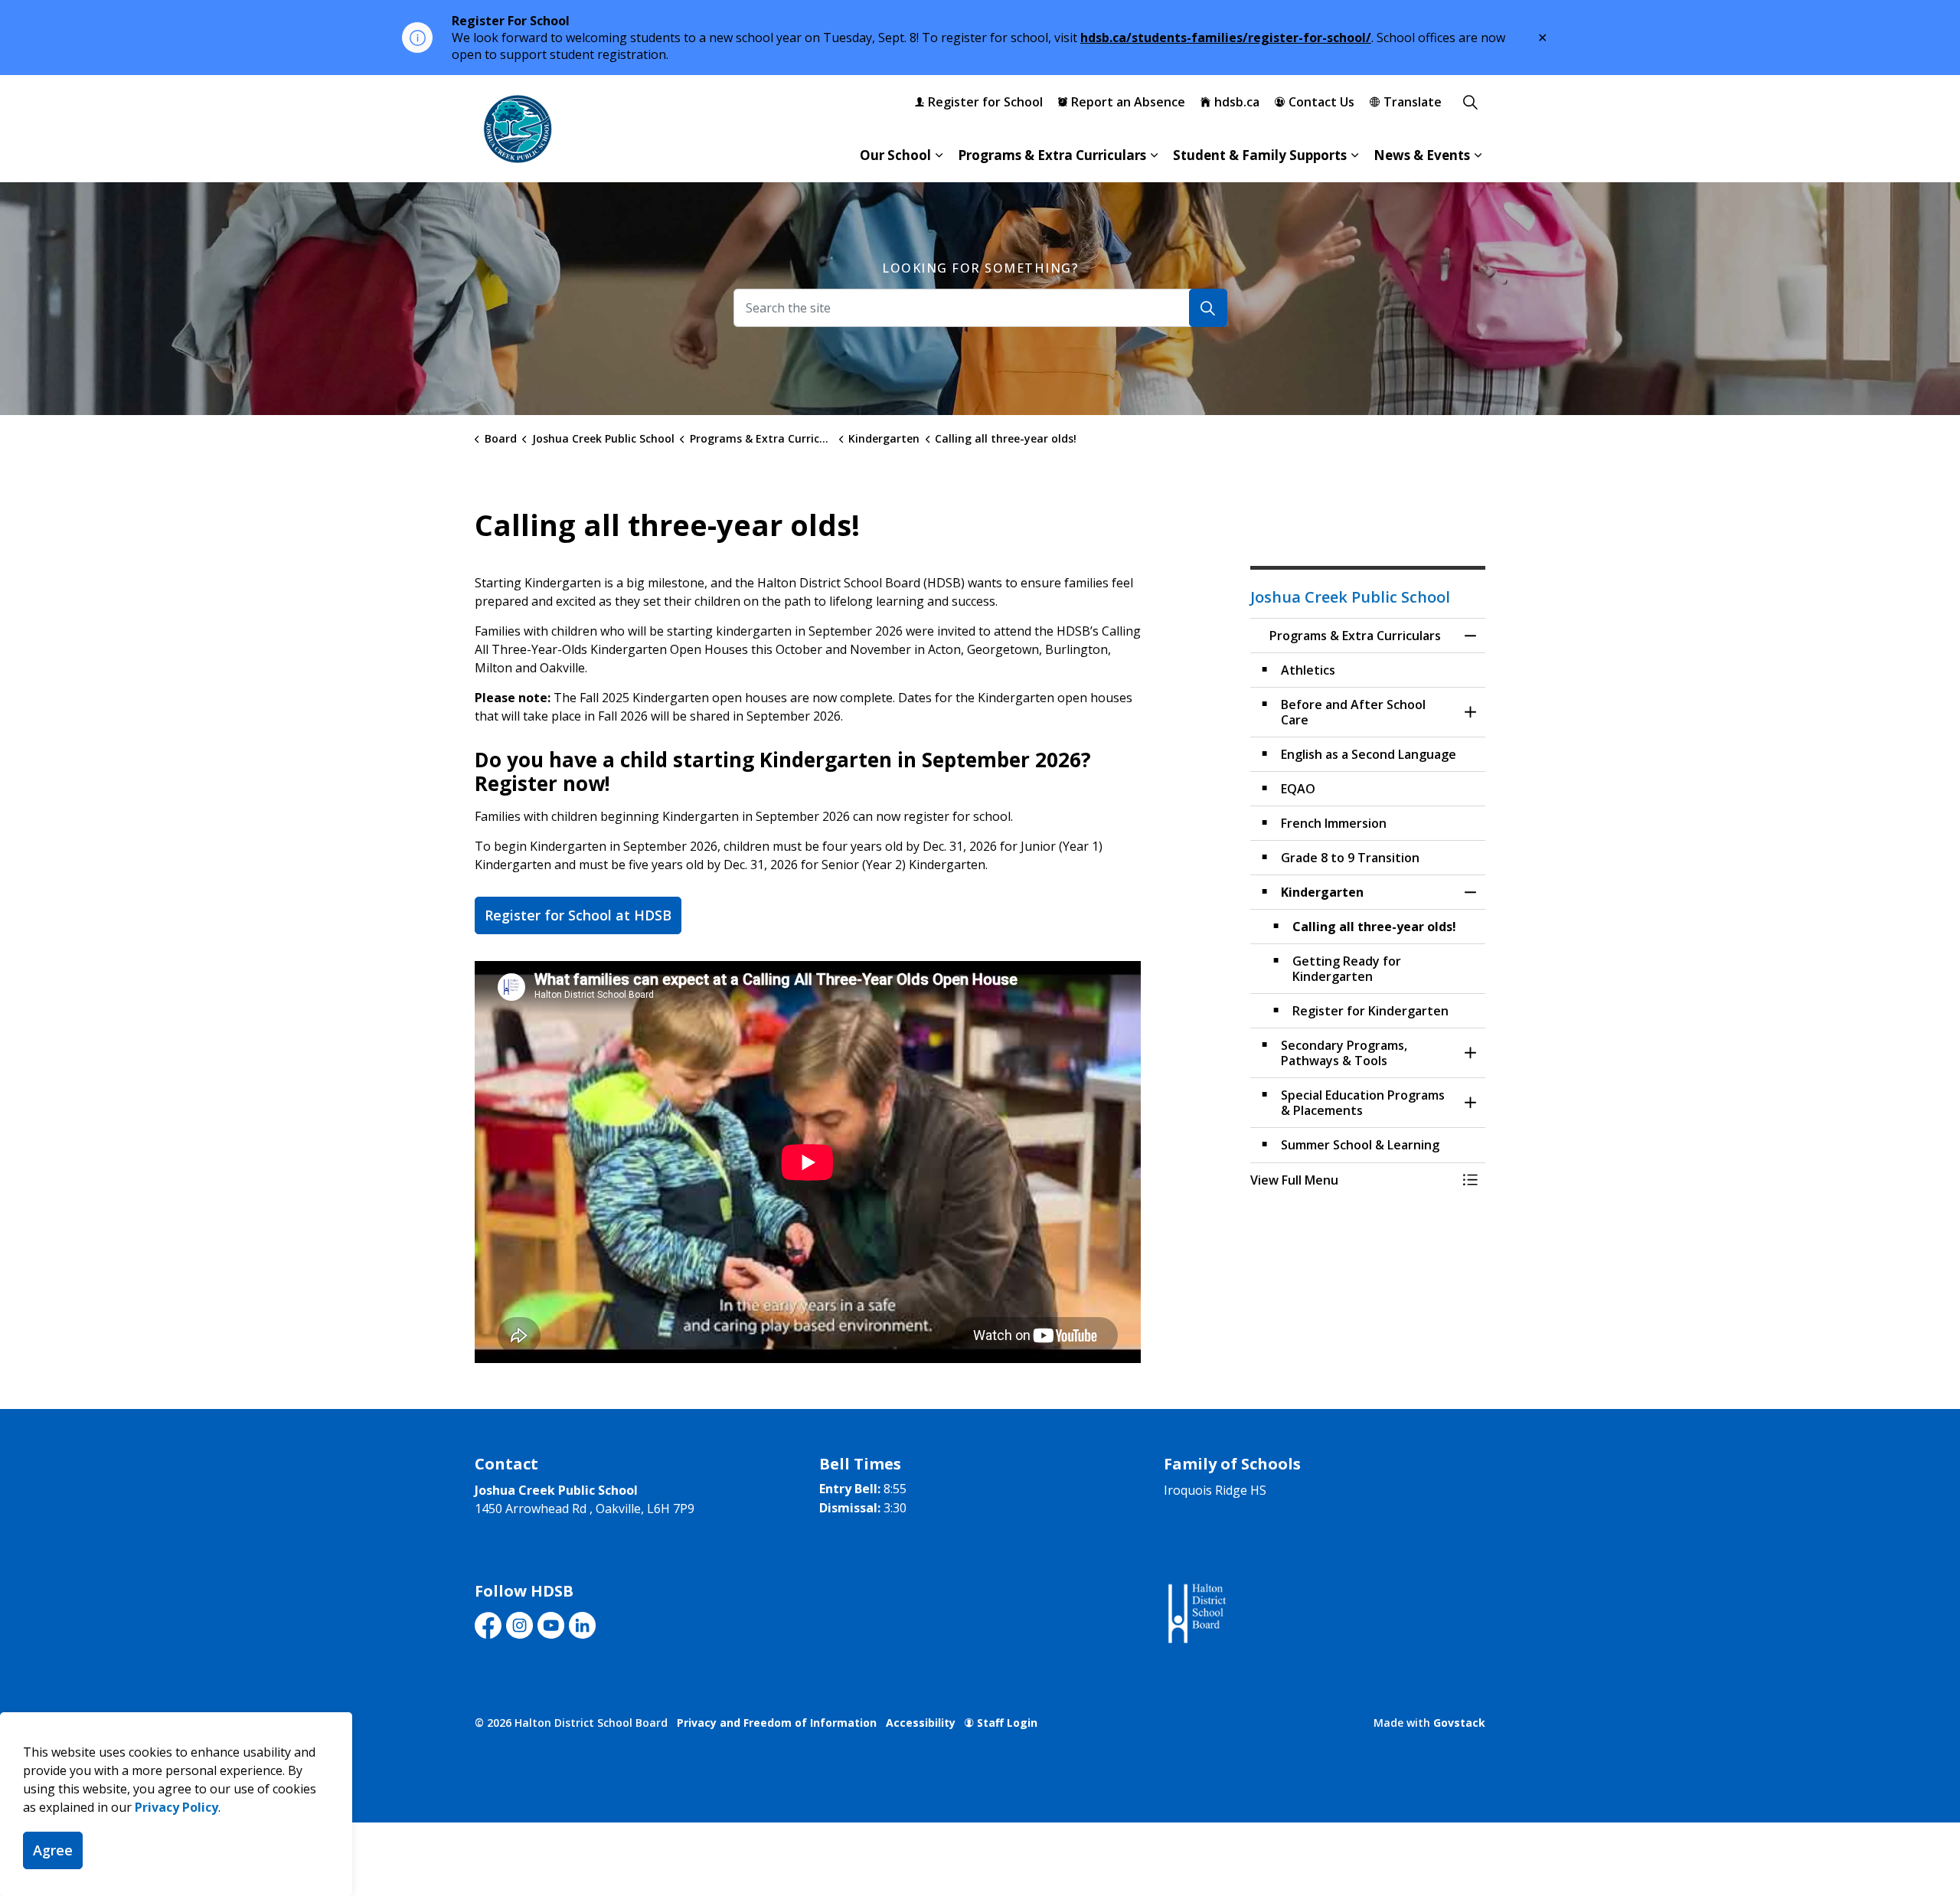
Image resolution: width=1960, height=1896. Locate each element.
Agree (53, 1850)
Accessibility (921, 1723)
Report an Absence (1128, 102)
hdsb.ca (1237, 102)
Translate (1413, 102)
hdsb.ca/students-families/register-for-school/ (1226, 38)
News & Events (1422, 155)
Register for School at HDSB (578, 915)
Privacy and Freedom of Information (777, 1723)
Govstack (1459, 1723)
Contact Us (1321, 102)
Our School (895, 155)
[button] (1353, 1180)
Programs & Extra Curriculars (1052, 155)
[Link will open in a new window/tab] (1196, 1614)
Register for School (985, 102)
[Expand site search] (1470, 102)
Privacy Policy (176, 1807)
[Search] (1208, 308)
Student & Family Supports (1260, 155)
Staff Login (1007, 1723)
